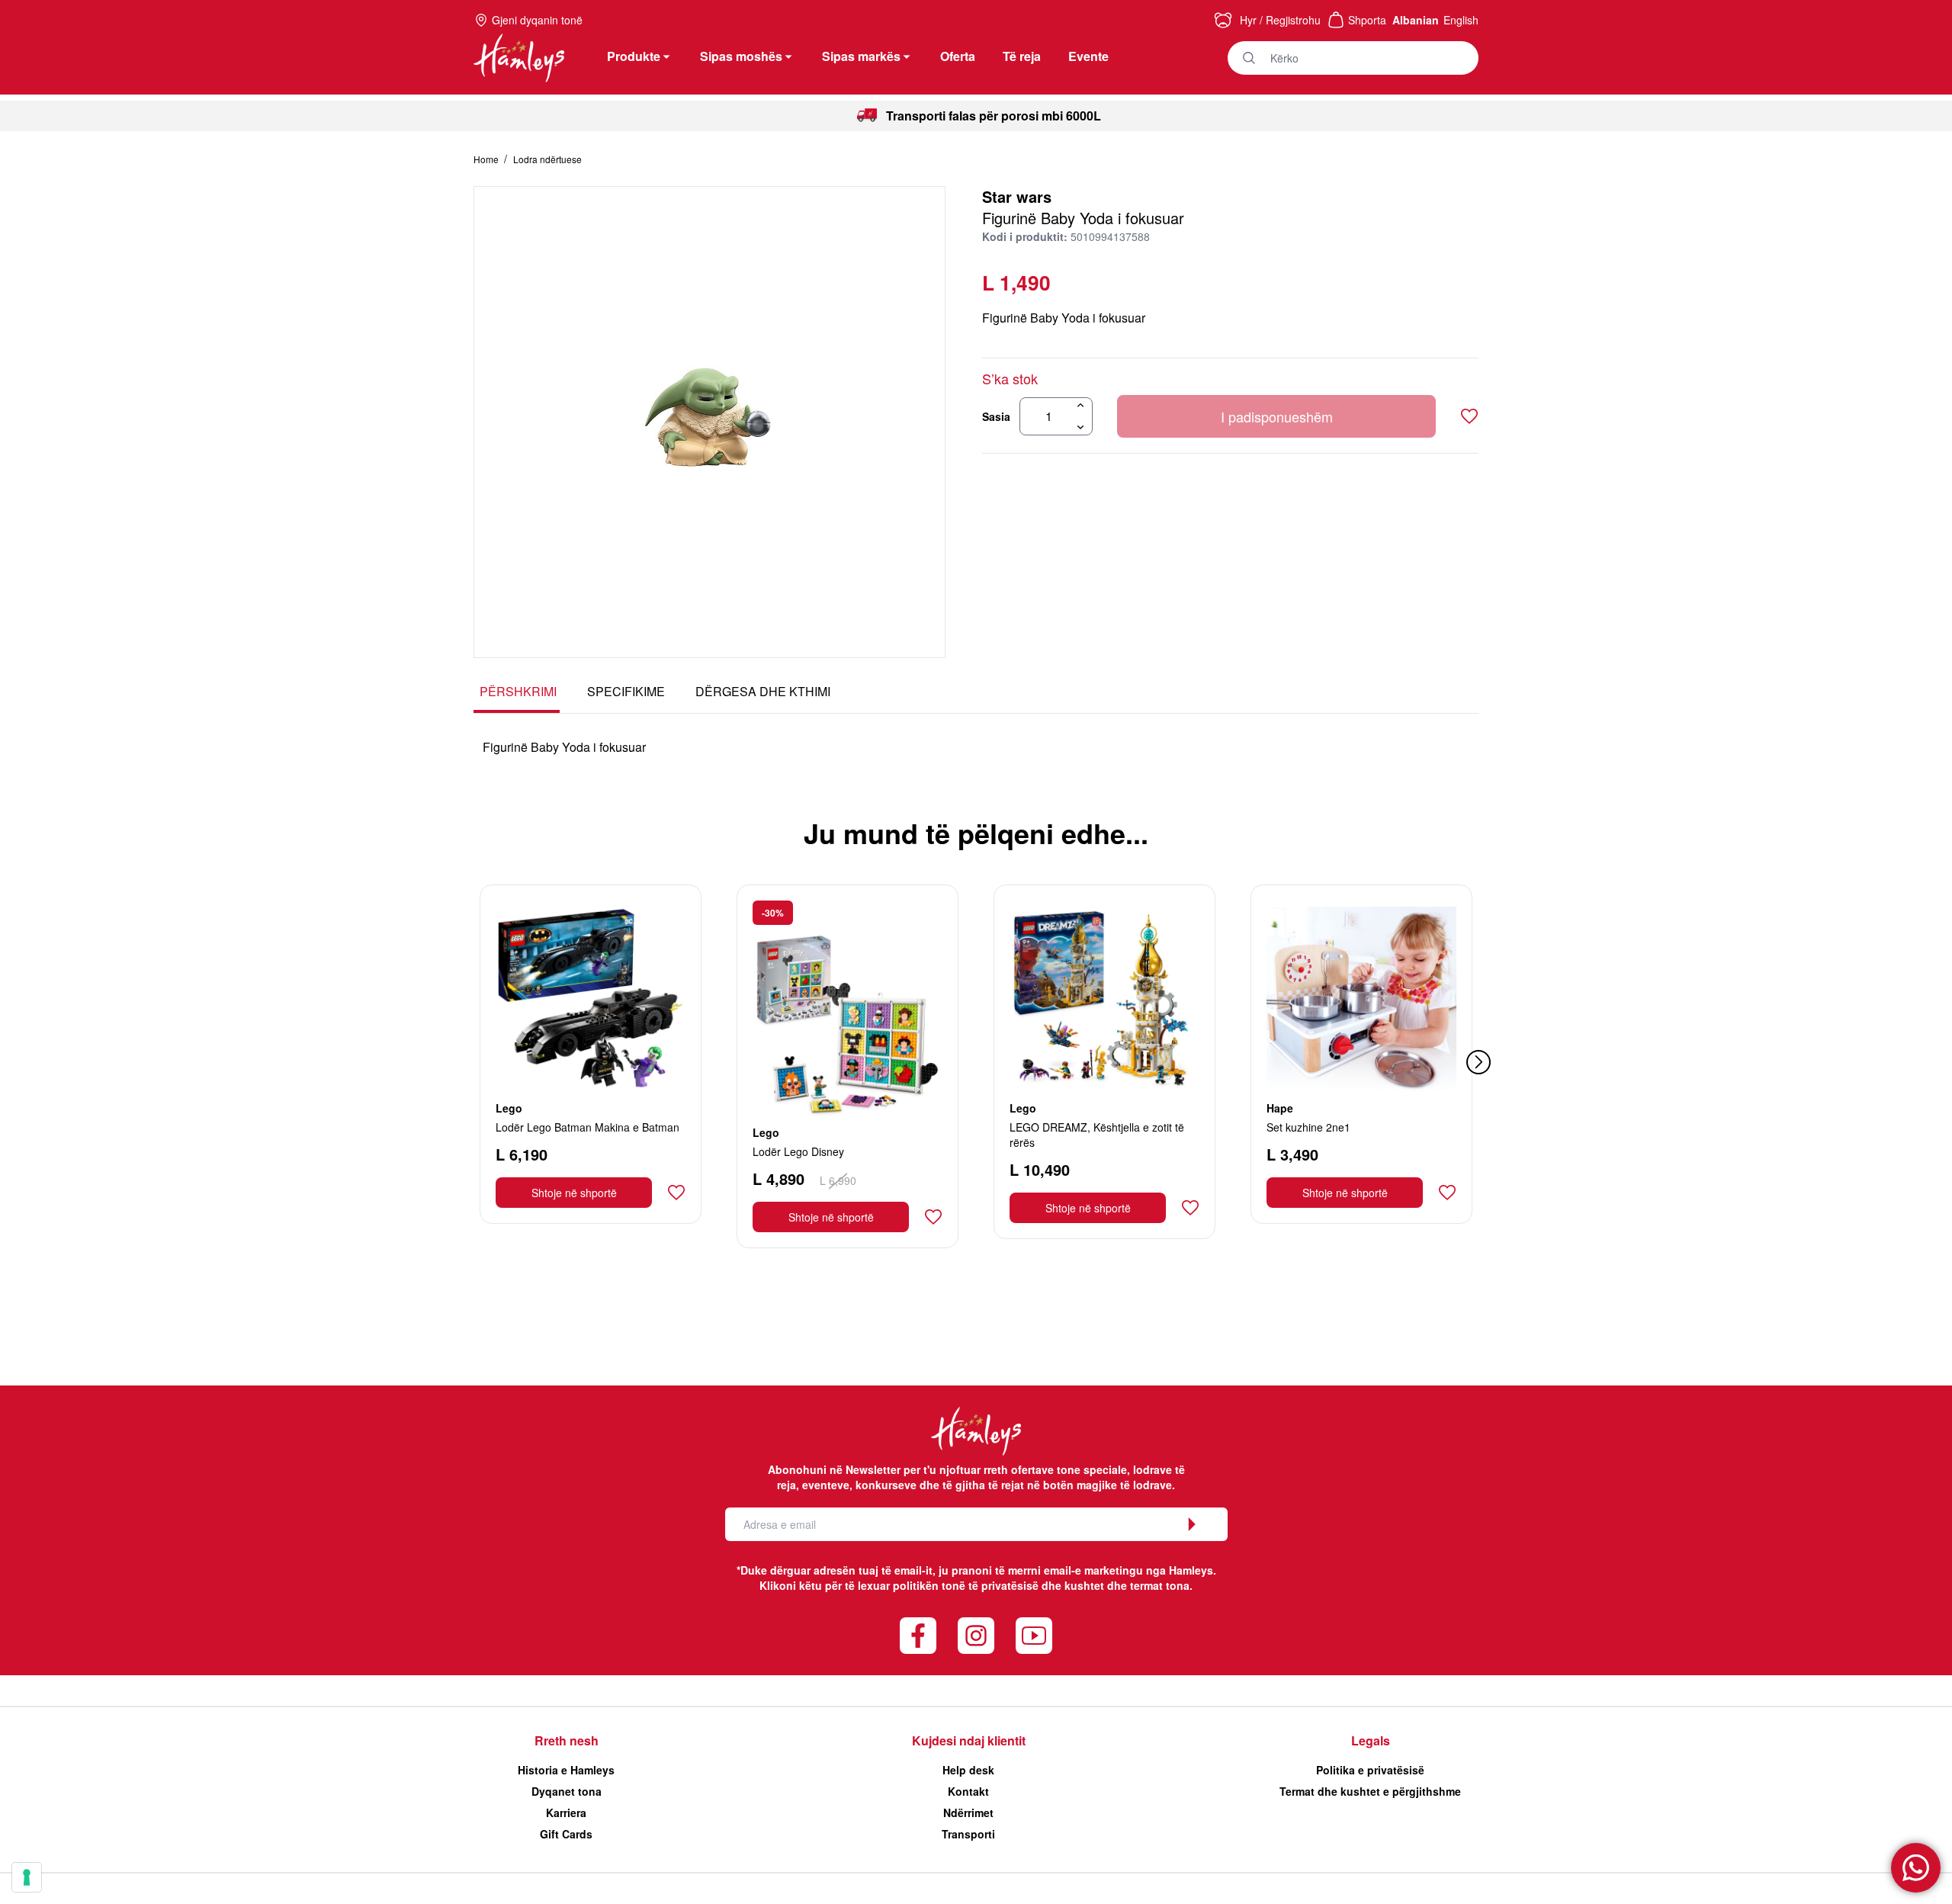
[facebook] (918, 1636)
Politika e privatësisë (1370, 1770)
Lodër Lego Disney (798, 1151)
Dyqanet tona (567, 1791)
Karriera (566, 1812)
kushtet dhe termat (1114, 1585)
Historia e (566, 1770)
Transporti (968, 1834)
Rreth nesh (567, 1740)
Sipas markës (861, 56)
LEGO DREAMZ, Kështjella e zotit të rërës (1097, 1135)
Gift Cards (566, 1834)
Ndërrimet (968, 1812)
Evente (1088, 56)
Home (487, 159)
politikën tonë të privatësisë (966, 1585)
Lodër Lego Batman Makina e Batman (588, 1127)
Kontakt (968, 1791)
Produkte (634, 56)
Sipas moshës (741, 56)
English (1461, 20)
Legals (1371, 1740)
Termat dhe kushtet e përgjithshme (1370, 1791)
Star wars (1017, 196)
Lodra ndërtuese (547, 159)
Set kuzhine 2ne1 (1308, 1127)
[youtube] (1034, 1636)
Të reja (1022, 56)
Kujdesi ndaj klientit (969, 1740)
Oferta (958, 56)
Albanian (1416, 20)
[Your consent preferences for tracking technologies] (27, 1877)
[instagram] (976, 1636)
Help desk (968, 1770)
